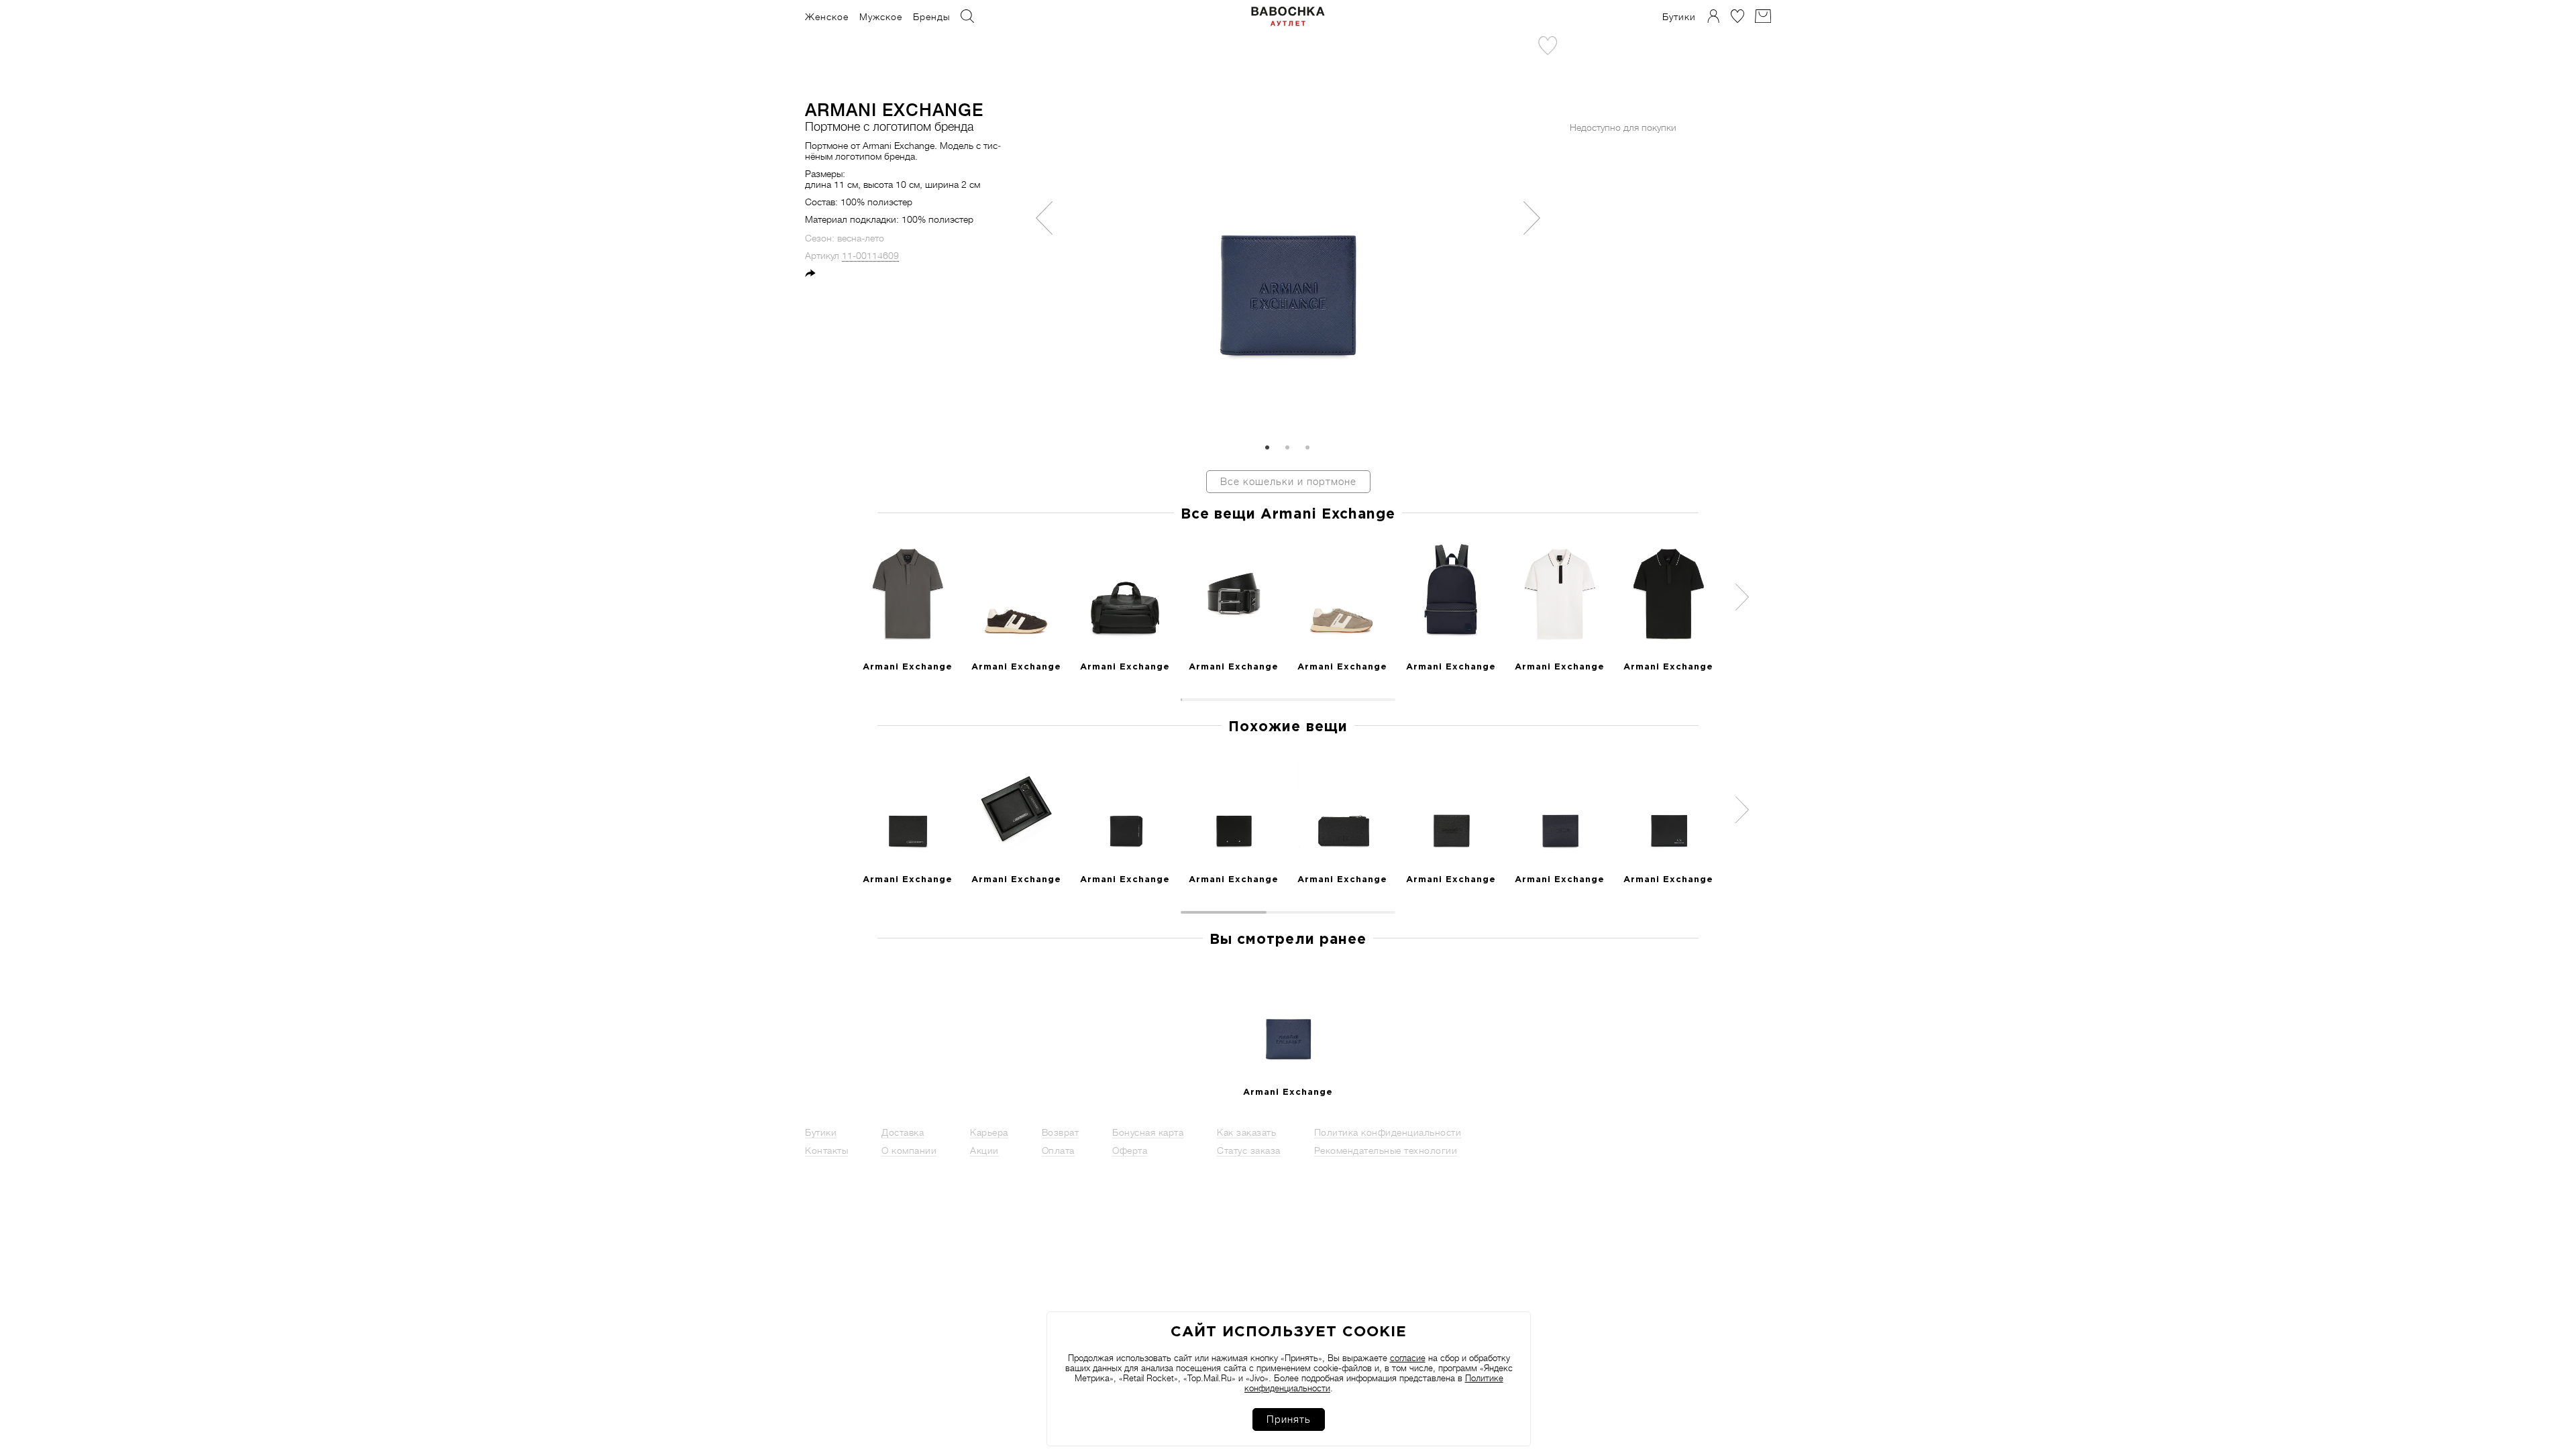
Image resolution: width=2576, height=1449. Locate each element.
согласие (1408, 1358)
